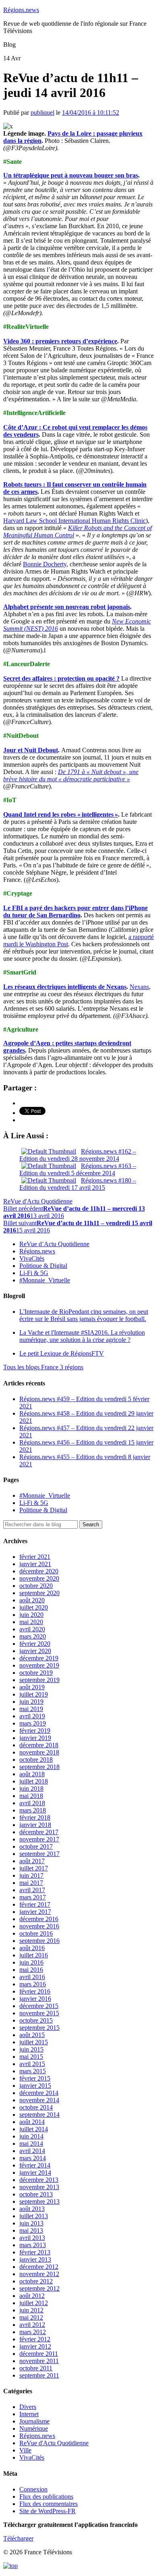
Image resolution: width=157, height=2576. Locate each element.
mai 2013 (31, 2230)
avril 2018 (32, 1803)
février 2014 (35, 2165)
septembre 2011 (39, 2375)
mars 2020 (33, 1636)
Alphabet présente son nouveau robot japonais (67, 607)
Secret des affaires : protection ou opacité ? (61, 678)
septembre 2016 (39, 1941)
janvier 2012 (35, 2346)
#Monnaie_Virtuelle (45, 1280)
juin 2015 (31, 2049)
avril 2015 (32, 2064)
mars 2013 (33, 2245)
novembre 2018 (39, 1752)
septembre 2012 (39, 2288)
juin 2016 (31, 1962)
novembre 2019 (39, 1665)
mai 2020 (31, 1622)
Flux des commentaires (49, 2504)
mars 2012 (33, 2332)
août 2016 (32, 1948)
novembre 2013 (39, 2187)
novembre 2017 (39, 1839)
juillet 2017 (34, 1868)
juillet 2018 (34, 1781)
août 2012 (32, 2296)
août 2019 (32, 1687)
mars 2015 (33, 2071)
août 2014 (32, 2122)
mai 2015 (31, 2057)
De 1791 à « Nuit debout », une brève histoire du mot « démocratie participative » (71, 775)
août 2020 (32, 1600)
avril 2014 (32, 2151)
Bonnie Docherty (45, 564)
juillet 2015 (34, 2042)
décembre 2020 (39, 1571)
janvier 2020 (35, 1651)
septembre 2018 (39, 1767)
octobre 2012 (36, 2281)
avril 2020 (32, 1629)
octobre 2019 (36, 1673)
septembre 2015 (39, 2028)
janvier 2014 (35, 2172)
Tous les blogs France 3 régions (43, 1367)
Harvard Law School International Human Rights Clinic (74, 521)
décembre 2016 (39, 1919)
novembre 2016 (39, 1926)
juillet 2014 (34, 2129)
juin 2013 (31, 2223)
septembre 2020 (39, 1593)
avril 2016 (32, 1977)
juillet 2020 (34, 1607)
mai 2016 (31, 1970)
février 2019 (35, 1731)
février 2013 (35, 2252)
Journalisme (34, 2421)
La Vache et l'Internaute (82, 1336)
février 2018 (35, 1817)
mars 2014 (33, 2158)
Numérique (34, 2428)
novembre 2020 (39, 1578)
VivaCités (32, 1258)
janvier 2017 (35, 1912)
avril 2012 (32, 2325)
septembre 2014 (39, 2115)
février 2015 (35, 2078)
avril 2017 (32, 1890)
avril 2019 (32, 1716)
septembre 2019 (39, 1680)
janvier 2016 (35, 1999)
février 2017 (35, 1904)
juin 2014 (31, 2136)
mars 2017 (33, 1897)
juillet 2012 (34, 2303)
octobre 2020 (36, 1586)
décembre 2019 (39, 1658)
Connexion (33, 2489)
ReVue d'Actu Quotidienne (38, 1201)
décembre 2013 (39, 2180)
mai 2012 (31, 2317)
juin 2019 (31, 1702)
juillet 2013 (34, 2216)
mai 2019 (31, 1709)
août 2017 (32, 1861)
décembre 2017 (39, 1832)
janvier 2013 (35, 2259)
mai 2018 (31, 1796)
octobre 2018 (36, 1760)
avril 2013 (32, 2238)
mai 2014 (31, 2144)
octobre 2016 (36, 1933)
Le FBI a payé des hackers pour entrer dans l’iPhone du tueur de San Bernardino (75, 911)
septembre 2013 (39, 2201)
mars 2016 (33, 1984)
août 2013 (32, 2209)
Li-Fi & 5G (34, 1273)
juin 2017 (31, 1875)
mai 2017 (31, 1883)
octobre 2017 (36, 1846)
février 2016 (35, 1991)
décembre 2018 (39, 1745)
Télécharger (18, 2538)
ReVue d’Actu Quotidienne (54, 1244)
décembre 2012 (39, 2267)
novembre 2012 (39, 2274)
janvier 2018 (35, 1825)
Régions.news (21, 10)
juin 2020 (31, 1615)
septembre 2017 (39, 1854)
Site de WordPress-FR (48, 2511)
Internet (29, 2414)
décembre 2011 (39, 2354)
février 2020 (35, 1644)
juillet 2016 (34, 1955)
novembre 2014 (39, 2100)
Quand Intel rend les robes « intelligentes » (61, 814)
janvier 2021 (35, 1564)
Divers (28, 2407)
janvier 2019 (35, 1738)
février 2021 (35, 1557)
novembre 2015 (39, 2013)
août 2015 (32, 2035)
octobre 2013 (36, 2194)
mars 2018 (33, 1810)
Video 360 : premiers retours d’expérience (60, 341)
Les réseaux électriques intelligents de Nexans (65, 987)
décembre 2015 (39, 2006)
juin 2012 (31, 2310)
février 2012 (35, 2339)
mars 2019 (33, 1723)
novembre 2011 (39, 2361)
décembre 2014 (39, 2093)
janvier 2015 (35, 2086)
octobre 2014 (36, 2107)
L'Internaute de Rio (84, 1315)
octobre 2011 (36, 2368)
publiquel (42, 112)
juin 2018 (31, 1789)
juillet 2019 (34, 1694)
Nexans (139, 987)
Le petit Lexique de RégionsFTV (62, 1353)
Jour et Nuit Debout (31, 750)
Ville (25, 2450)
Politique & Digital (43, 1266)
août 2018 (32, 1774)
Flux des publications (46, 2497)
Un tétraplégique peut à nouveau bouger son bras (71, 175)
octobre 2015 (36, 2020)
